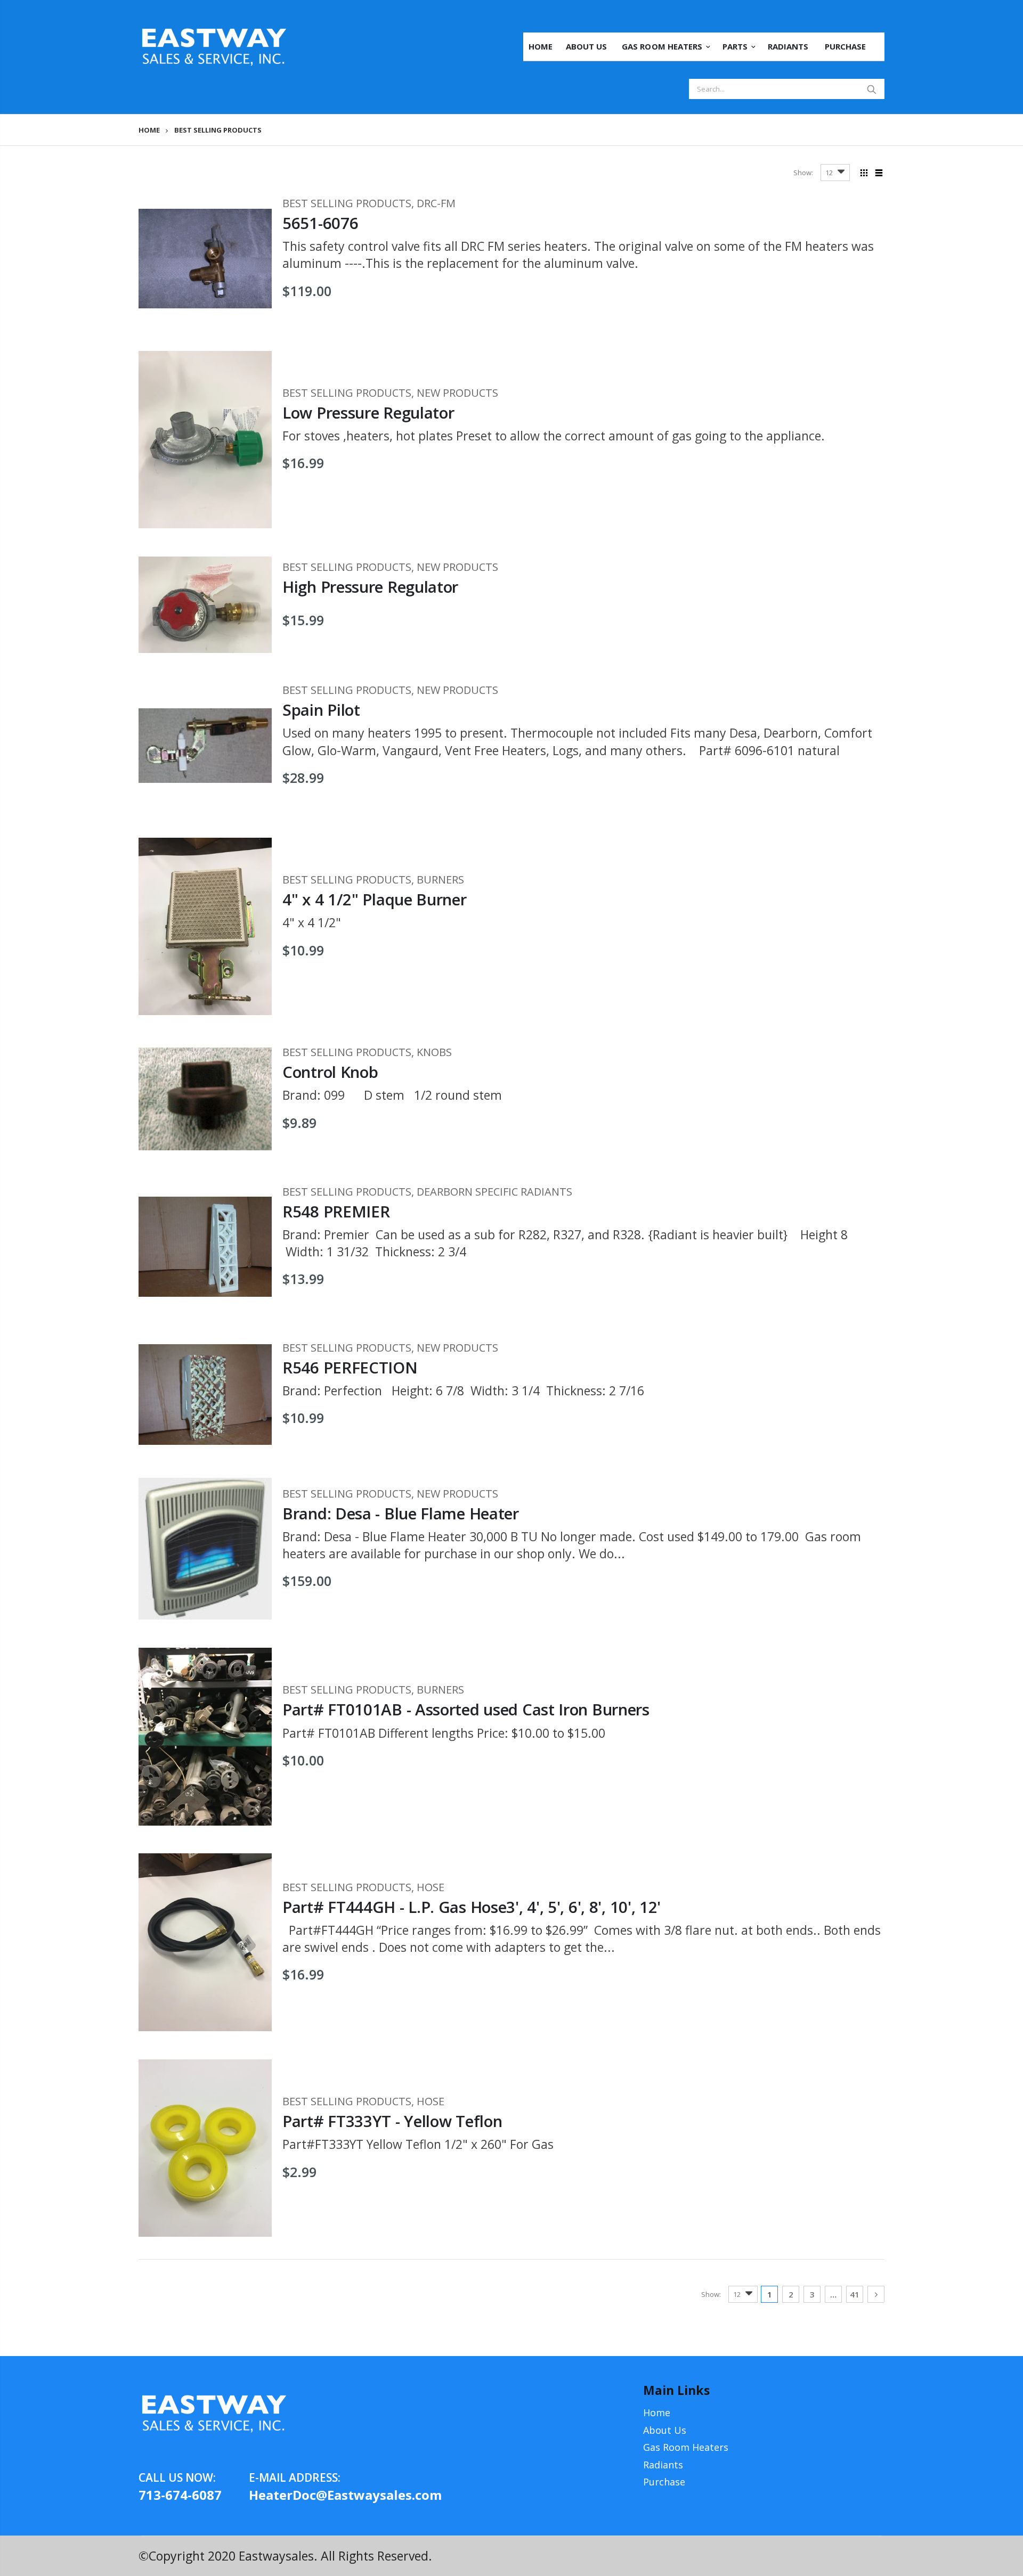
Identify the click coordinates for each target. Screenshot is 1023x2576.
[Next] (876, 2294)
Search (871, 89)
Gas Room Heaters (686, 2447)
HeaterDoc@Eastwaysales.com (304, 2495)
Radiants (663, 2465)
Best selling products (347, 203)
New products (457, 393)
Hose (431, 1887)
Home (149, 130)
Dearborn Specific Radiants (494, 1192)
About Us (665, 2430)
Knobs (434, 1052)
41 (855, 2294)
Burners (440, 880)
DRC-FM (436, 203)
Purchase (664, 2482)
